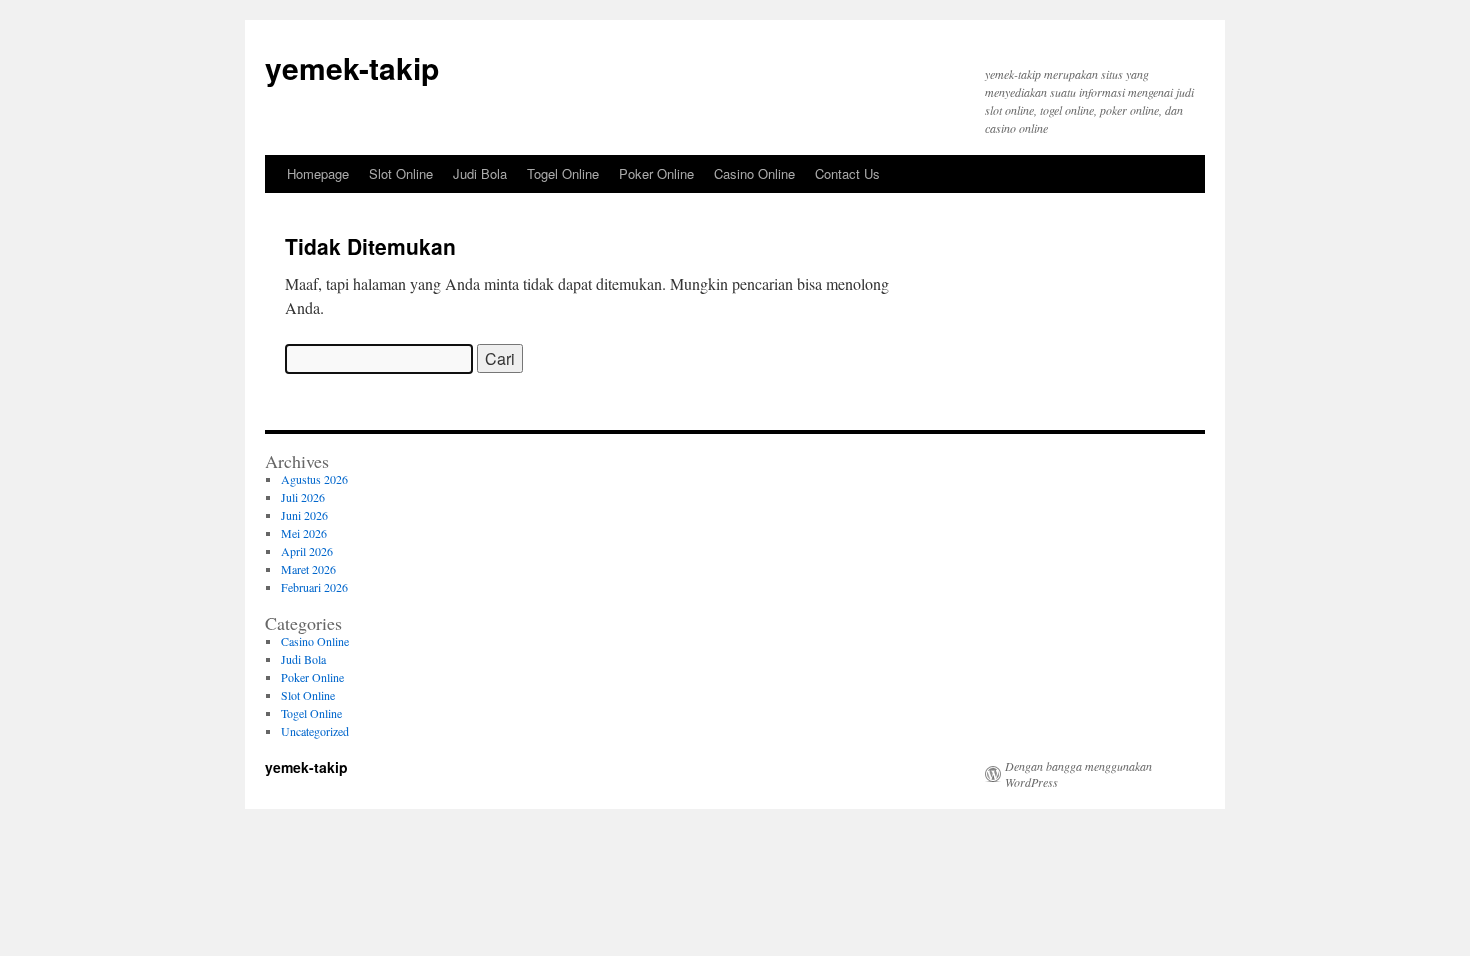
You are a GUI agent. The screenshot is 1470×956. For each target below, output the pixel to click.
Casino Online (754, 173)
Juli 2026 (303, 497)
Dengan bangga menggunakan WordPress (1078, 774)
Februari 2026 (314, 587)
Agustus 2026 (314, 479)
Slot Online (401, 173)
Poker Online (656, 173)
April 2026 (307, 551)
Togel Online (563, 173)
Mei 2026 (304, 533)
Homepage (318, 173)
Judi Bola (480, 173)
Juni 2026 (304, 515)
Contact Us (847, 173)
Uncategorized (315, 731)
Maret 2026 (308, 569)
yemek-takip (352, 67)
